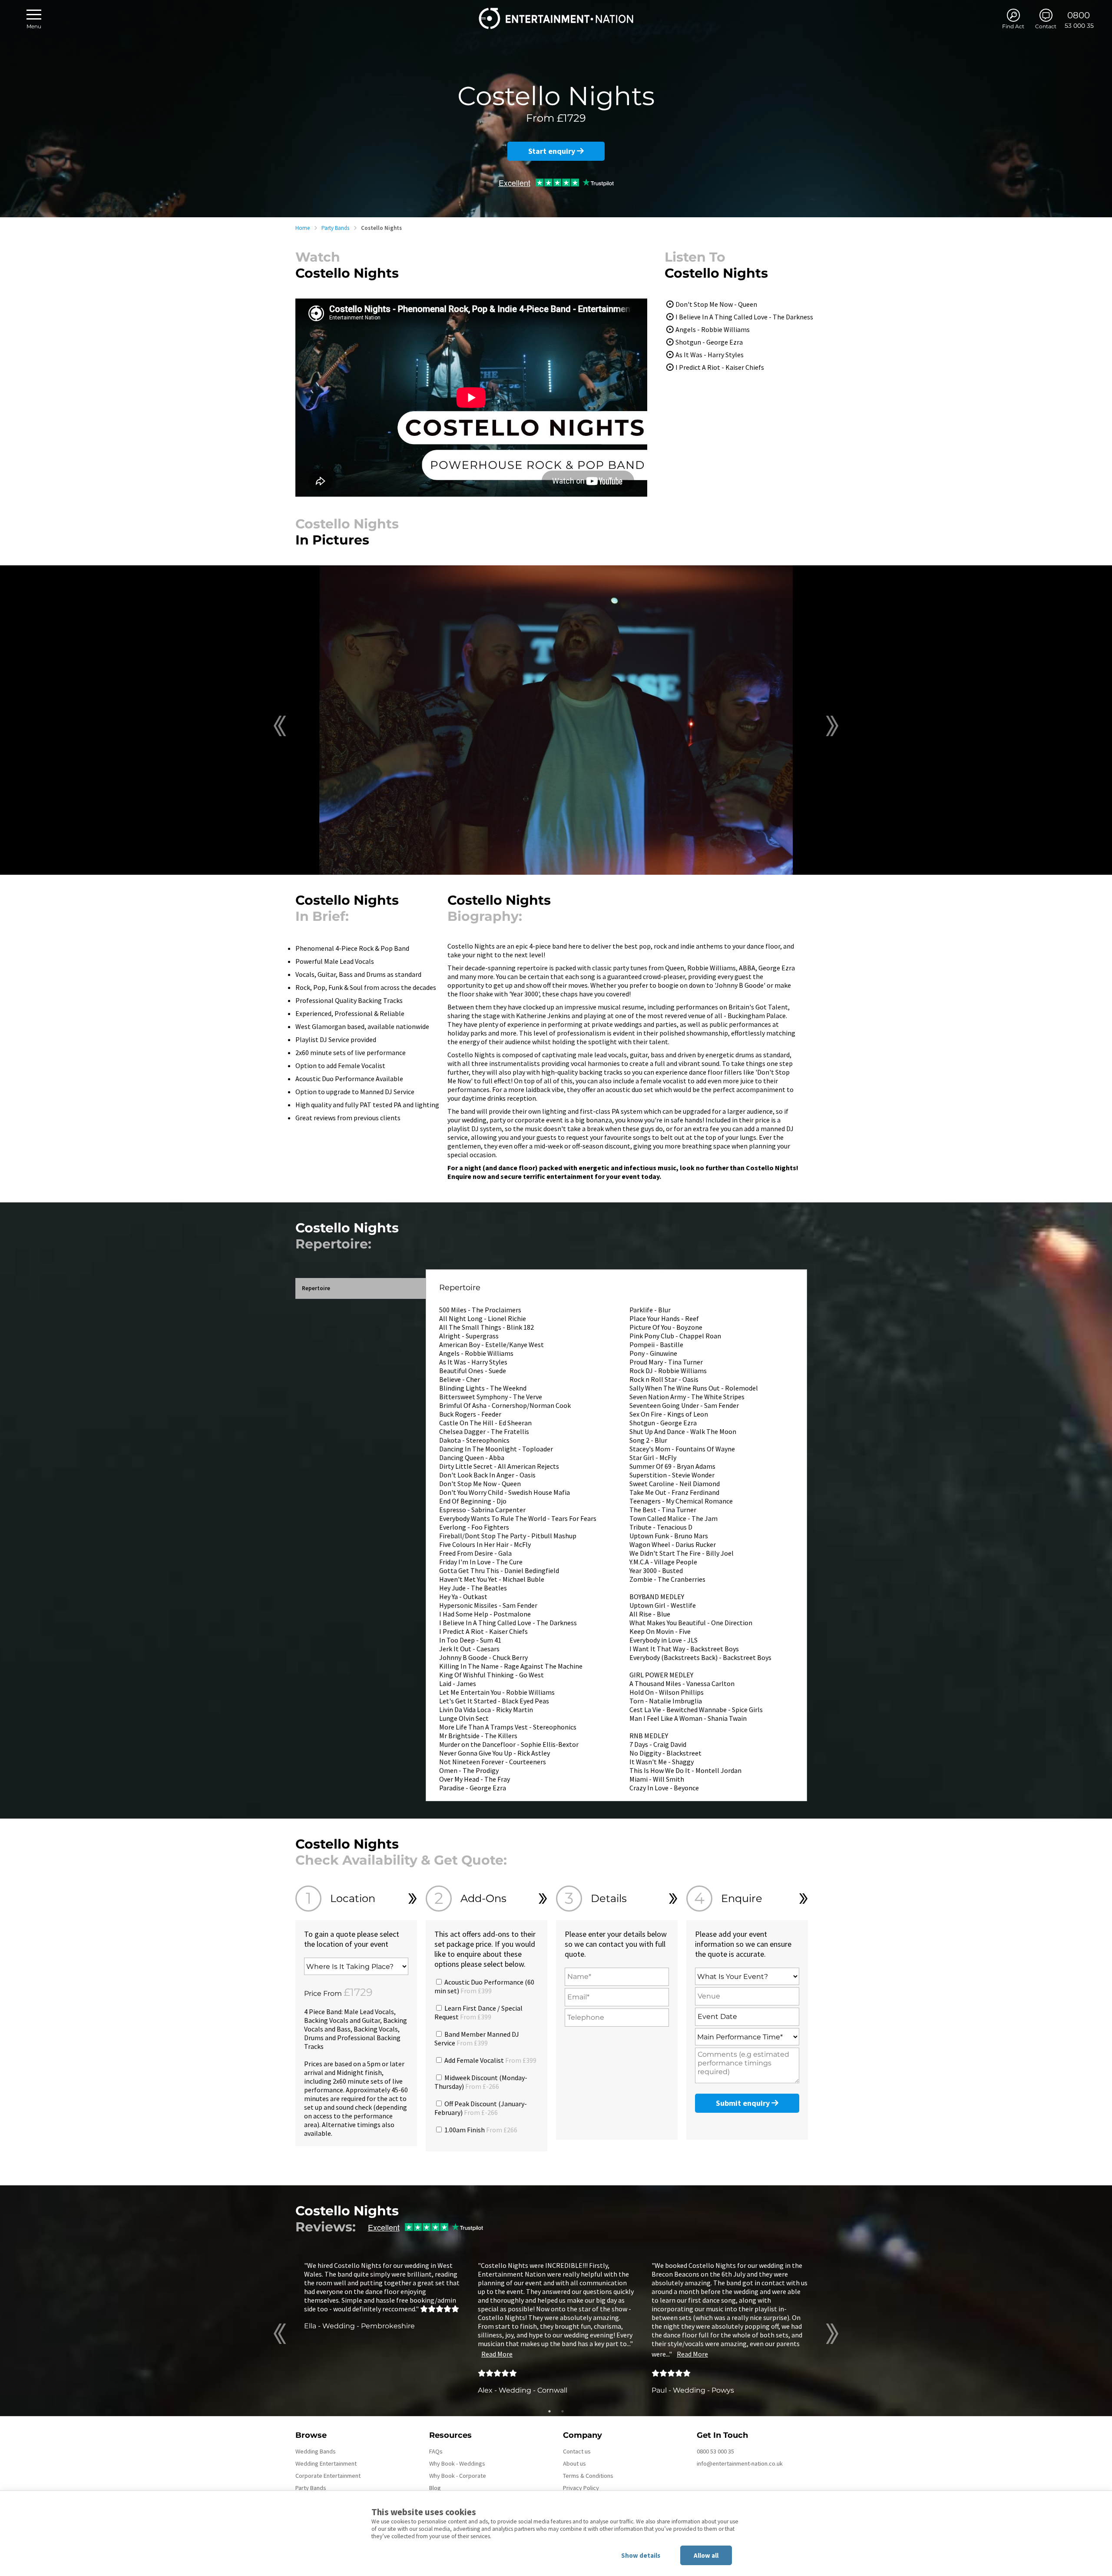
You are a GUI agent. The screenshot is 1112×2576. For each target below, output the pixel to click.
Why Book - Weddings (457, 2463)
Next (832, 726)
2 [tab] (563, 2411)
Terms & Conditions (588, 2476)
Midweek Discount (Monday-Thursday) (481, 2082)
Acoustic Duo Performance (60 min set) (484, 1986)
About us (574, 2463)
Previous (280, 726)
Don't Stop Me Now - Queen (716, 304)
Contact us (577, 2451)
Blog (435, 2488)
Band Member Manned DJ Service (477, 2038)
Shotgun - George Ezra (709, 342)
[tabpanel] (382, 2295)
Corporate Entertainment (328, 2476)
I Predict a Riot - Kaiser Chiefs (720, 367)
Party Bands (335, 228)
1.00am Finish (480, 2130)
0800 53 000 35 (715, 2451)
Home (303, 228)
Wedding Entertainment (326, 2463)
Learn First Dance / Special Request (478, 2012)
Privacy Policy (581, 2488)
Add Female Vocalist (490, 2060)
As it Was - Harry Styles (710, 355)
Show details (641, 2555)
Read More (497, 2354)
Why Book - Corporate (458, 2476)
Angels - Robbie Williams (713, 329)
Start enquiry (553, 151)
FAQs (436, 2451)
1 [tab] (549, 2411)
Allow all (706, 2555)
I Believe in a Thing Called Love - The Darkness (744, 317)
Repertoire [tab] (316, 1288)
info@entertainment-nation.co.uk (740, 2463)
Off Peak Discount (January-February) (481, 2108)
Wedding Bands (316, 2451)
